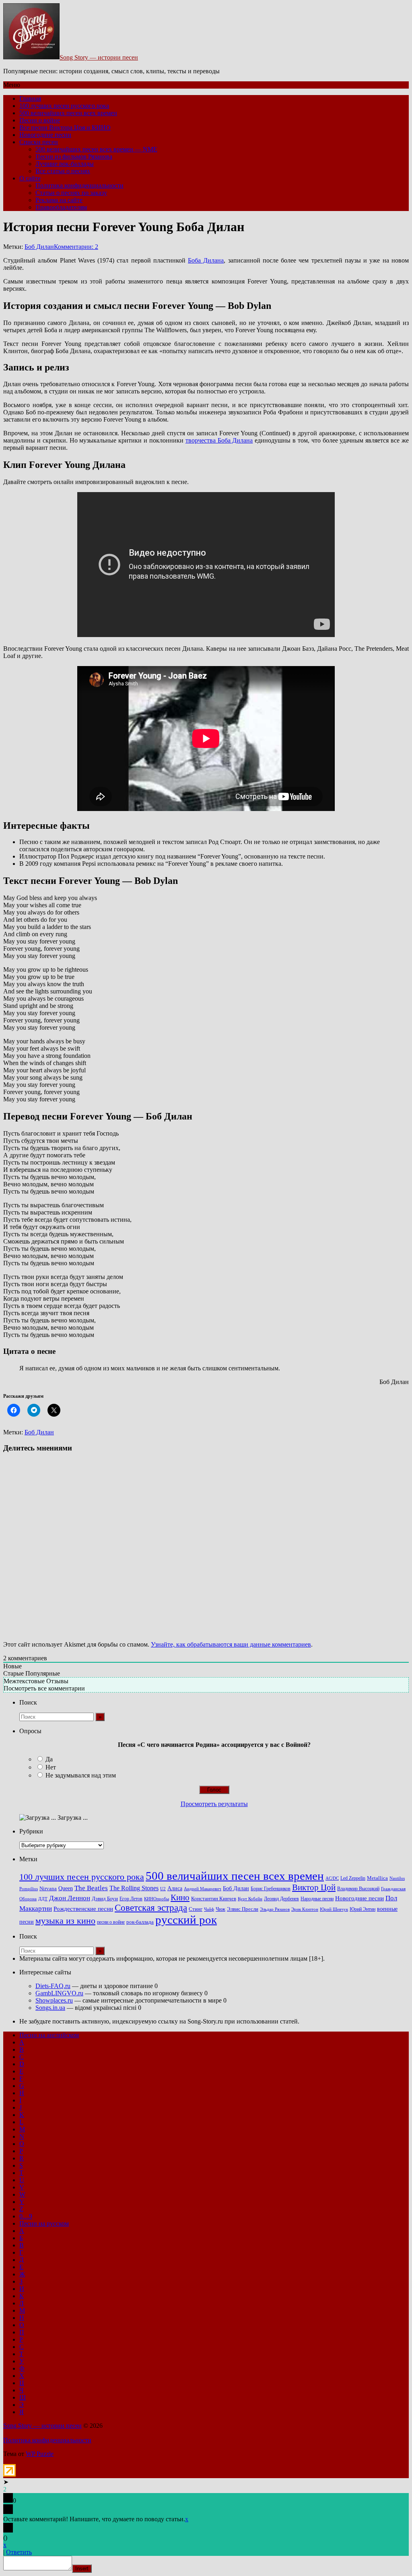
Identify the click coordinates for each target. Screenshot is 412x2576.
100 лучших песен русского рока (64, 106)
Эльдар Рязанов (275, 1909)
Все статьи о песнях (63, 171)
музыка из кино (65, 1921)
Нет (51, 1767)
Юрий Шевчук (334, 1909)
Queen (66, 1888)
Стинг (196, 1909)
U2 (163, 1889)
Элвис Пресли (243, 1909)
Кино (180, 1897)
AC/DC (332, 1878)
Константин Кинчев (214, 1899)
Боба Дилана (206, 260)
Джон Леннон (70, 1898)
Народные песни (317, 1899)
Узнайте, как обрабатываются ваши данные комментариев (231, 1644)
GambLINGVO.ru (59, 1993)
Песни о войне (40, 120)
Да (49, 1759)
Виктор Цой (314, 1887)
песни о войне (111, 1922)
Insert (82, 2569)
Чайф (209, 1909)
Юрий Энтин (363, 1909)
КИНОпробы (157, 1899)
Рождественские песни (83, 1909)
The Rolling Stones (134, 1888)
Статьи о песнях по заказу (71, 193)
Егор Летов (131, 1899)
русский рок (186, 1920)
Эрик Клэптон (305, 1909)
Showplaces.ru (54, 2000)
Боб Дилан (39, 247)
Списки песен (39, 142)
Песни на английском (49, 2035)
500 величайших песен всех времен (68, 113)
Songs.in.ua (50, 2008)
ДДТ (43, 1899)
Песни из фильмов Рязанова (74, 156)
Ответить (19, 2552)
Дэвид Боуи (105, 1898)
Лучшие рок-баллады (65, 164)
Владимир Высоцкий (358, 1889)
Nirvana (48, 1889)
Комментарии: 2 (76, 247)
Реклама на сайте (59, 200)
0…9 (26, 2216)
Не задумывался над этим (81, 1775)
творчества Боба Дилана (219, 440)
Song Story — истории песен (99, 57)
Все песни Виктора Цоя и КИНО (65, 127)
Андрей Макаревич (203, 1889)
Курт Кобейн (250, 1899)
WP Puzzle (40, 2454)
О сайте (30, 178)
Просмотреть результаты (214, 1804)
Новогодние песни (45, 135)
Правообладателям (61, 207)
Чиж (220, 1909)
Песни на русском (44, 2223)
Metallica (377, 1878)
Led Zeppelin (353, 1878)
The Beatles (91, 1888)
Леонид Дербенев (281, 1899)
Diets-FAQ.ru (53, 1986)
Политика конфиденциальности (79, 185)
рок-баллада (140, 1922)
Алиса (175, 1888)
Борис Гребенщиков (271, 1889)
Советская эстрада (151, 1908)
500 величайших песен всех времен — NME (96, 149)
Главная (30, 98)
